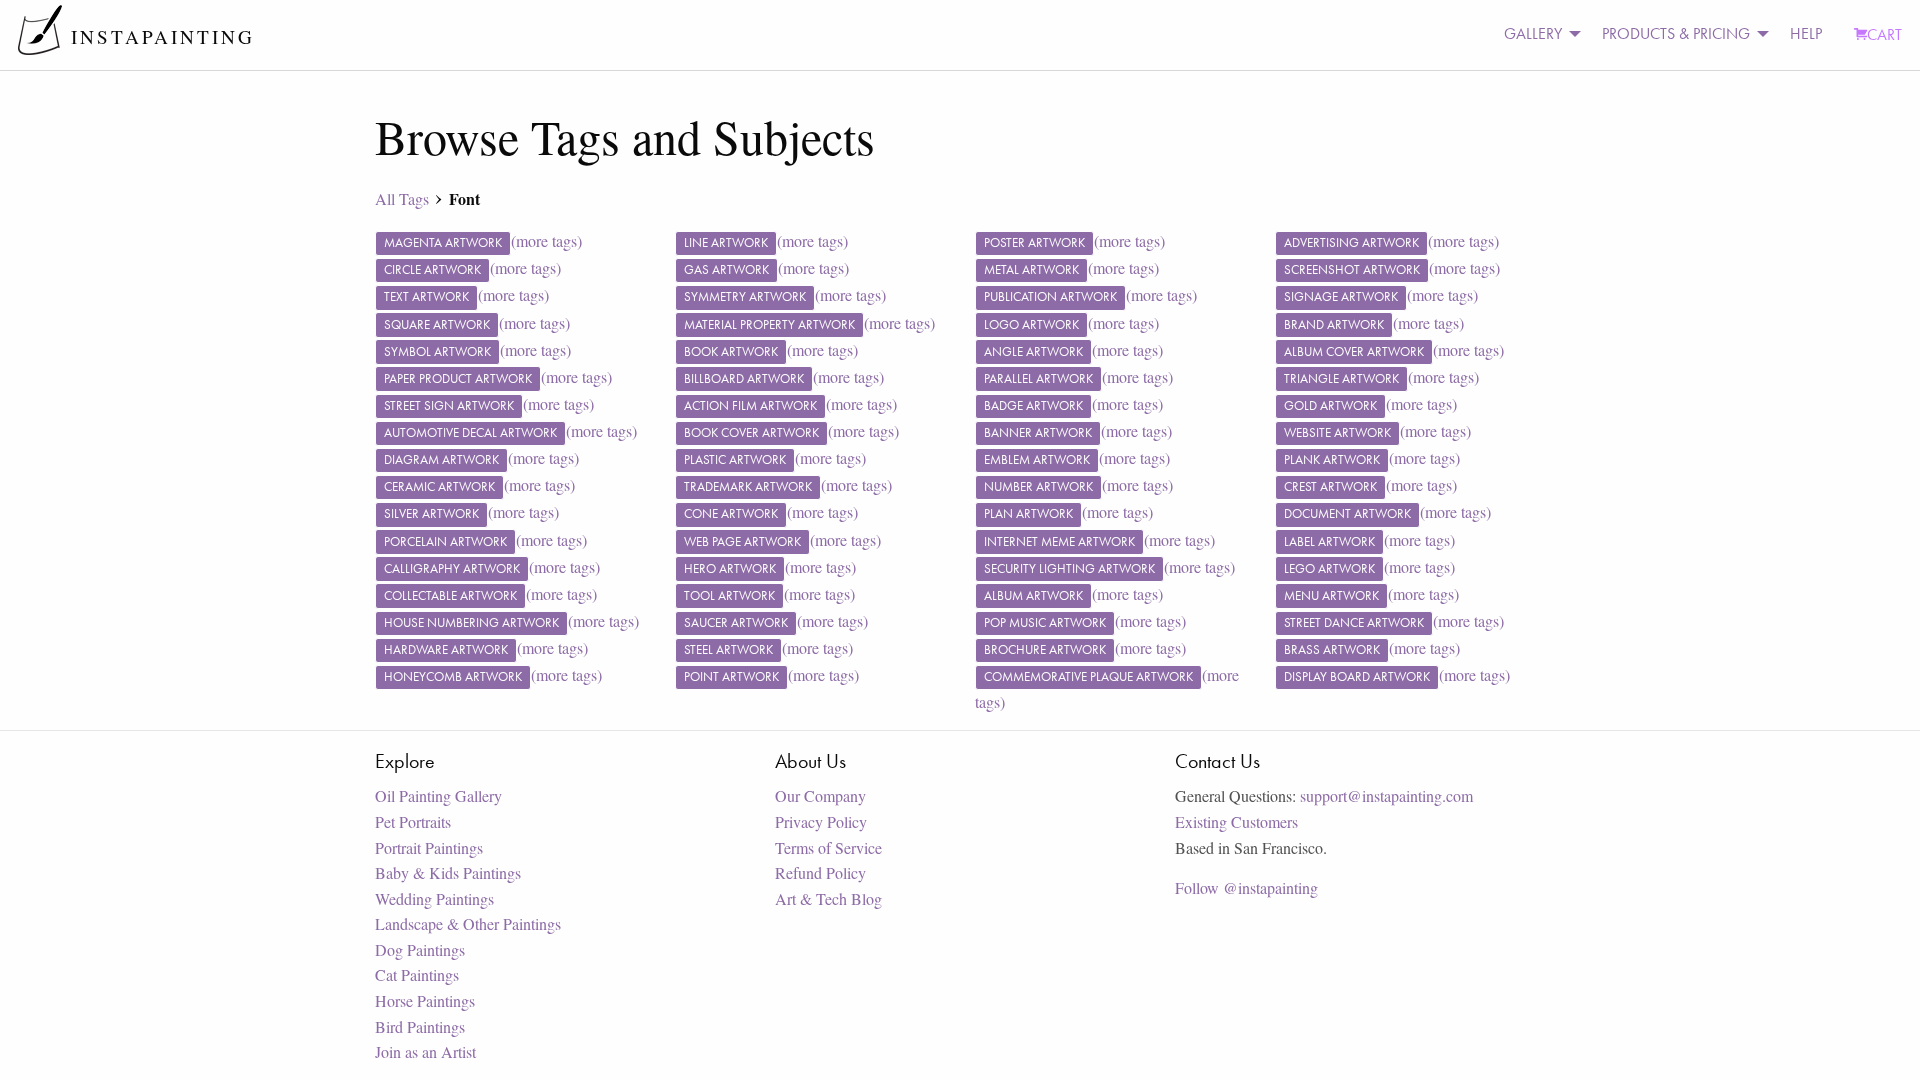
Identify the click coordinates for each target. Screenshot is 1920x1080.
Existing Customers (1236, 821)
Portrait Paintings (429, 847)
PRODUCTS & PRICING (1676, 33)
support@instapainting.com (1386, 795)
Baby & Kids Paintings (448, 872)
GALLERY (1533, 33)
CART (1884, 34)
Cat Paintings (417, 974)
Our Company (820, 795)
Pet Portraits (413, 821)
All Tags (402, 198)
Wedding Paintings (434, 898)
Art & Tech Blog (828, 898)
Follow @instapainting (1246, 887)
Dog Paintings (420, 949)
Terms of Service (828, 847)
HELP (1806, 33)
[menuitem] (1537, 34)
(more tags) (546, 240)
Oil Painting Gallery (438, 795)
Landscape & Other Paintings (468, 923)
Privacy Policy (821, 821)
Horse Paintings (425, 1000)
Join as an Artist (425, 1051)
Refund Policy (820, 872)
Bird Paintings (420, 1026)
